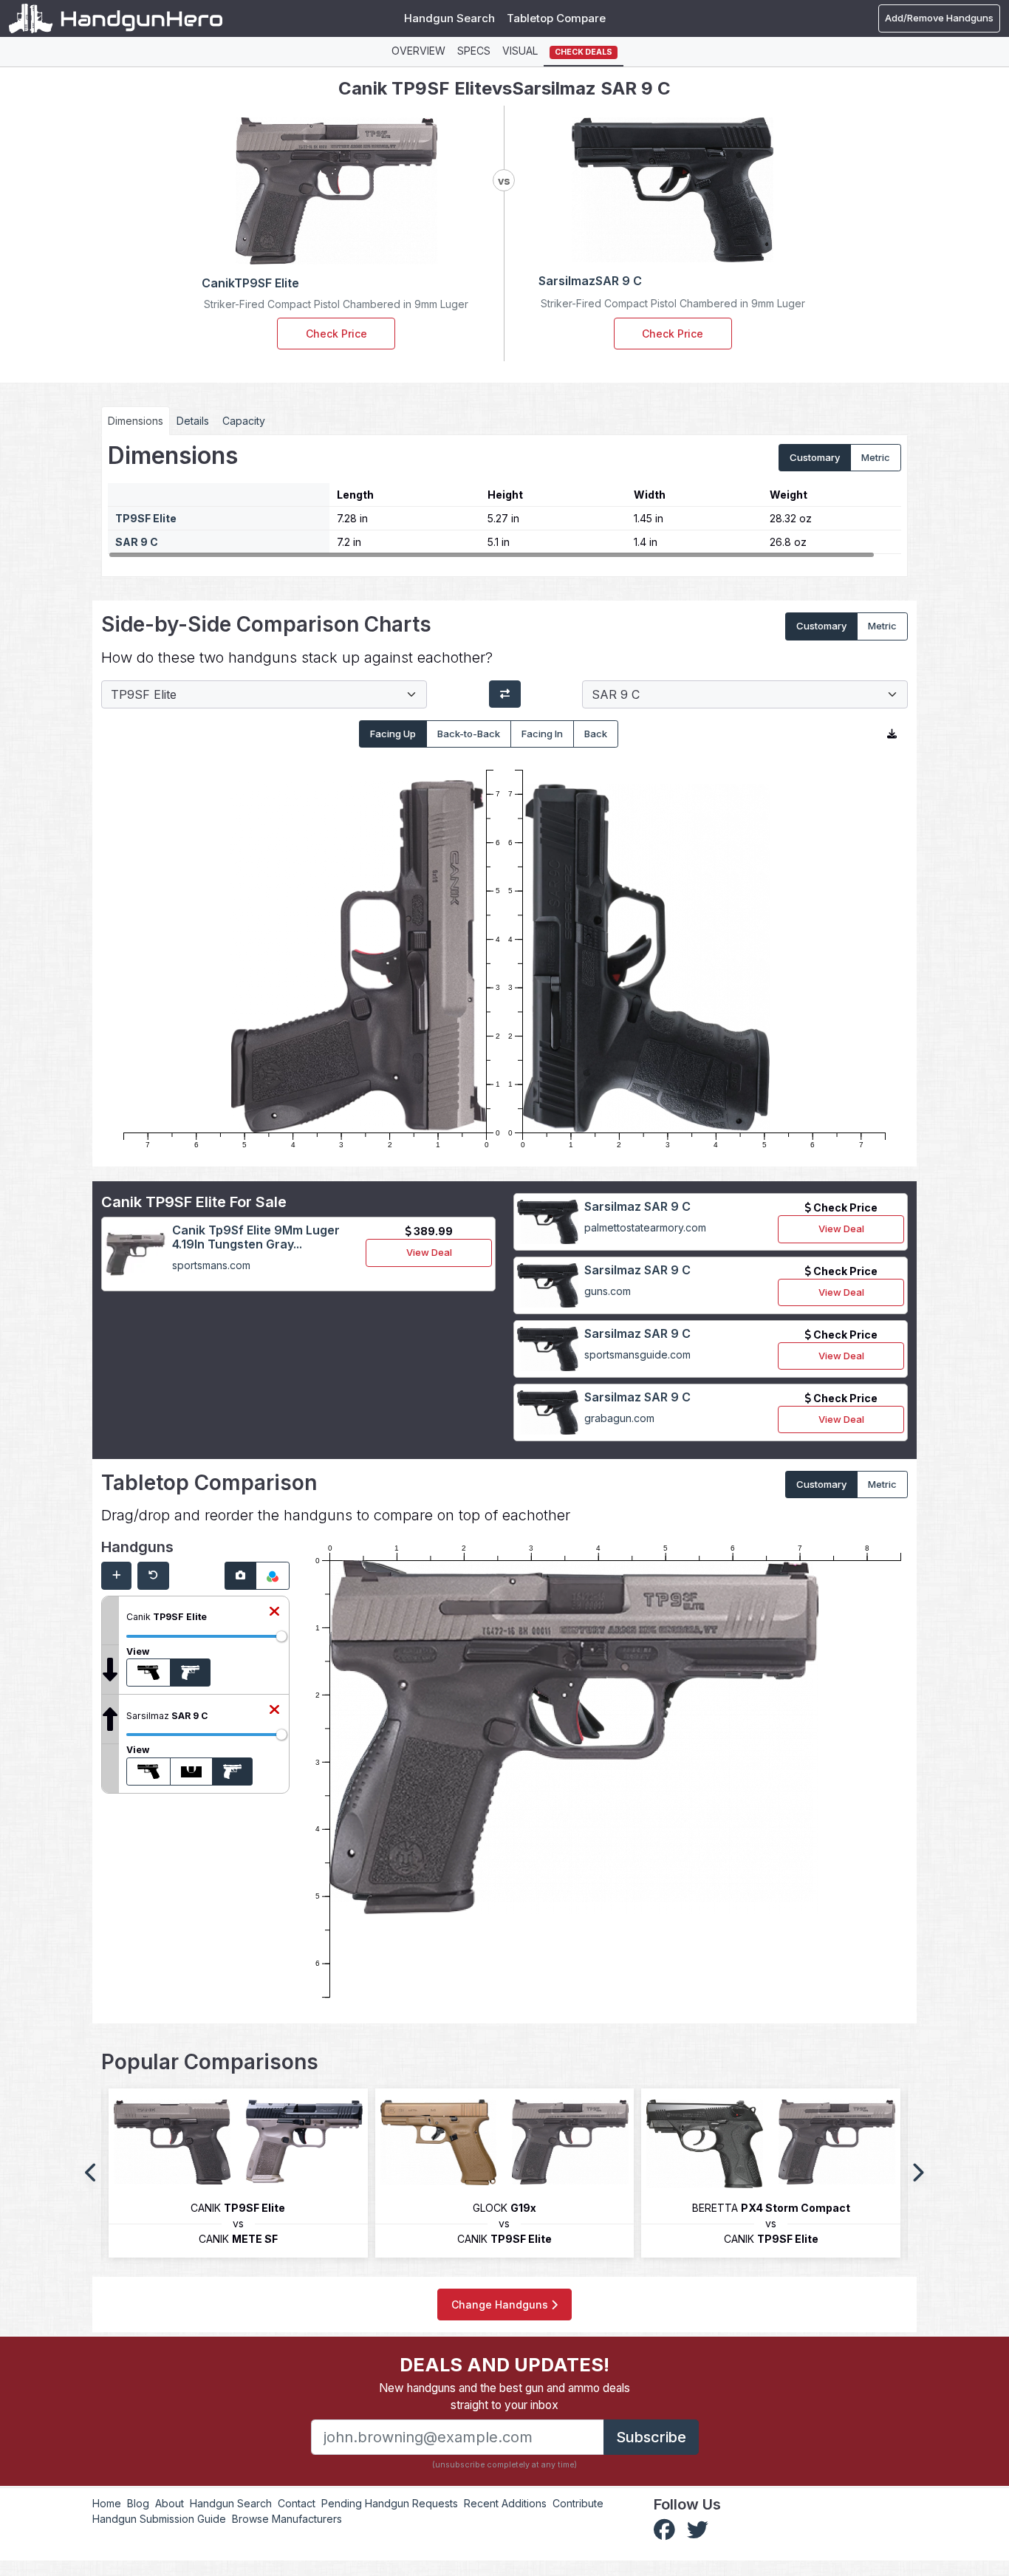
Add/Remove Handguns (939, 18)
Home (107, 2503)
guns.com (608, 1291)
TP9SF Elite (146, 518)
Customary (815, 457)
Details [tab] (193, 421)
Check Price (336, 334)
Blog (138, 2503)
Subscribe (651, 2437)
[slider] (281, 1636)
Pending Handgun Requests (390, 2503)
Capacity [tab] (244, 421)
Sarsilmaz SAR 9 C (637, 1206)
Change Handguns (501, 2305)
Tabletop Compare (556, 18)
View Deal (429, 1252)
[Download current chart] (892, 734)
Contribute (578, 2503)
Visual (520, 51)
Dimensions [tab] (136, 421)
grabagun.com (619, 1418)
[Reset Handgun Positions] (153, 1576)
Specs (474, 51)
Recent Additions (505, 2503)
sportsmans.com (211, 1265)
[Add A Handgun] (116, 1576)
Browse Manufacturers (287, 2519)
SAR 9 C (137, 542)
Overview (418, 51)
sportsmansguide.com (637, 1354)
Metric (876, 457)
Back (596, 734)
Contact (297, 2503)
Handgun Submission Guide (159, 2519)
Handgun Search (449, 18)
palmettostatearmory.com (645, 1227)
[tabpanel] (504, 500)
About (170, 2503)
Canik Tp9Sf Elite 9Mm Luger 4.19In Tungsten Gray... (256, 1237)
